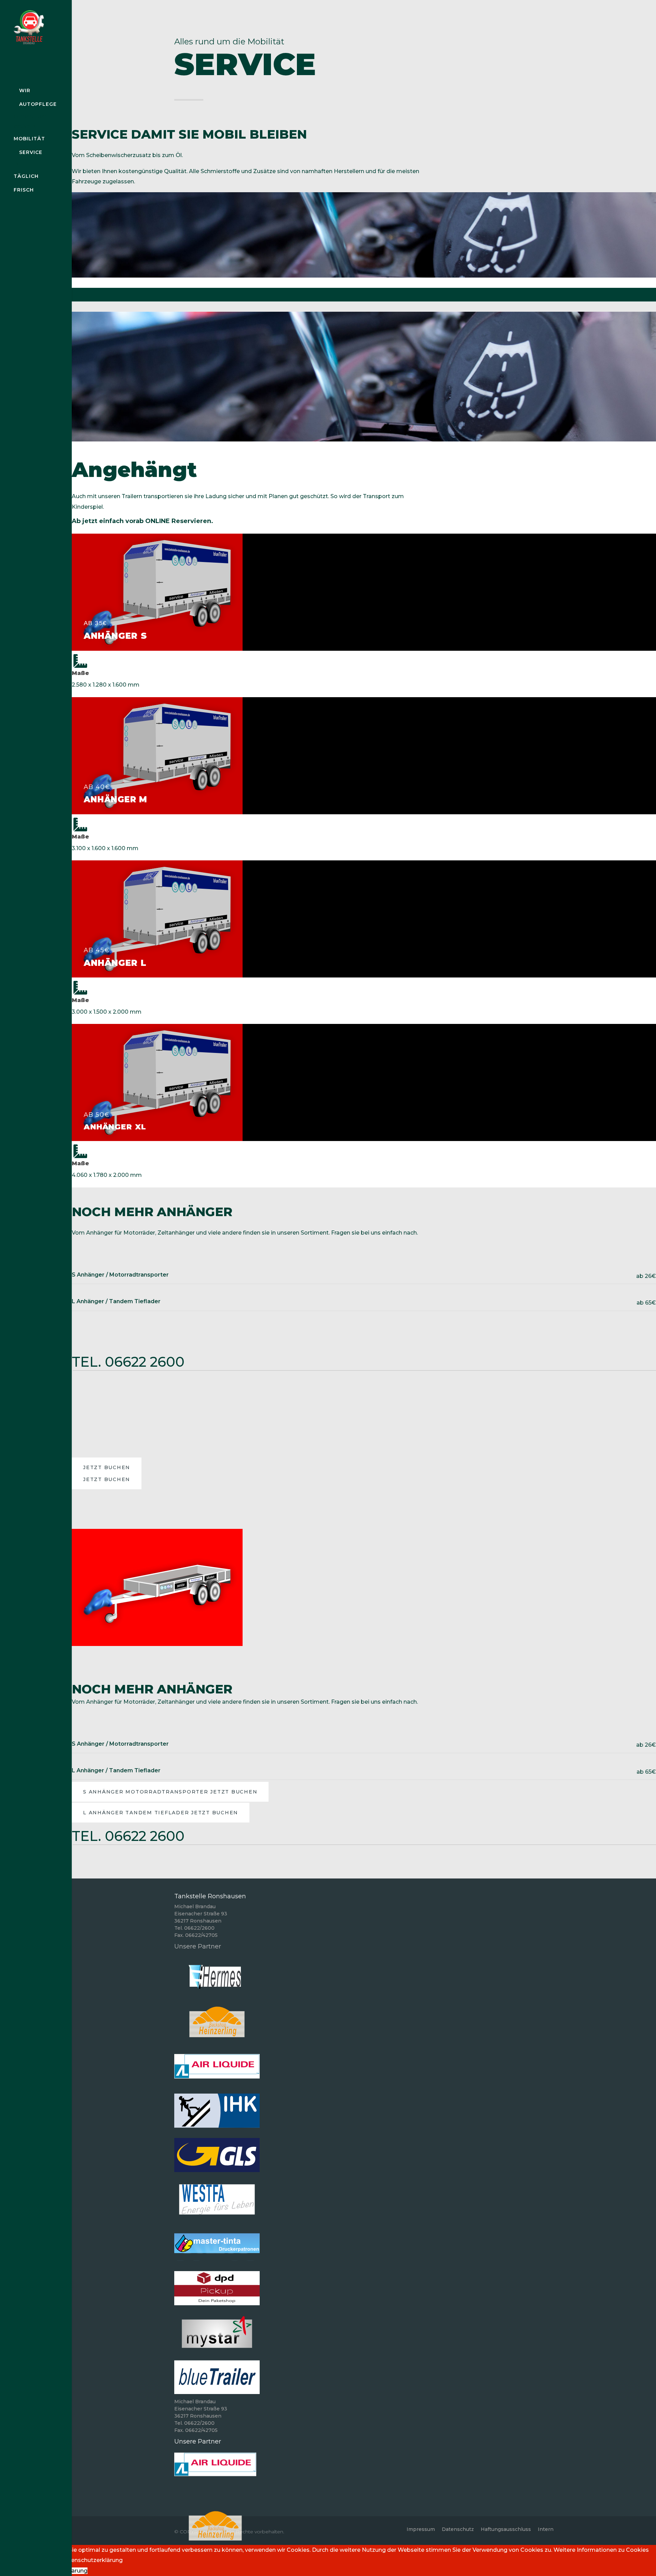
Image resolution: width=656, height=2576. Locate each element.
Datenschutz (458, 2529)
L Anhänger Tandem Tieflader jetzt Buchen (161, 1813)
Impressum (421, 2529)
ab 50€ (97, 1115)
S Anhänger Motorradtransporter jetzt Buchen (170, 1792)
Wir (25, 90)
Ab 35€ (95, 623)
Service (31, 152)
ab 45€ (97, 950)
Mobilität (29, 139)
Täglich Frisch (26, 183)
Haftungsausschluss (506, 2529)
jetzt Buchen (107, 1467)
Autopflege (38, 104)
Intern (546, 2529)
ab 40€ (97, 787)
